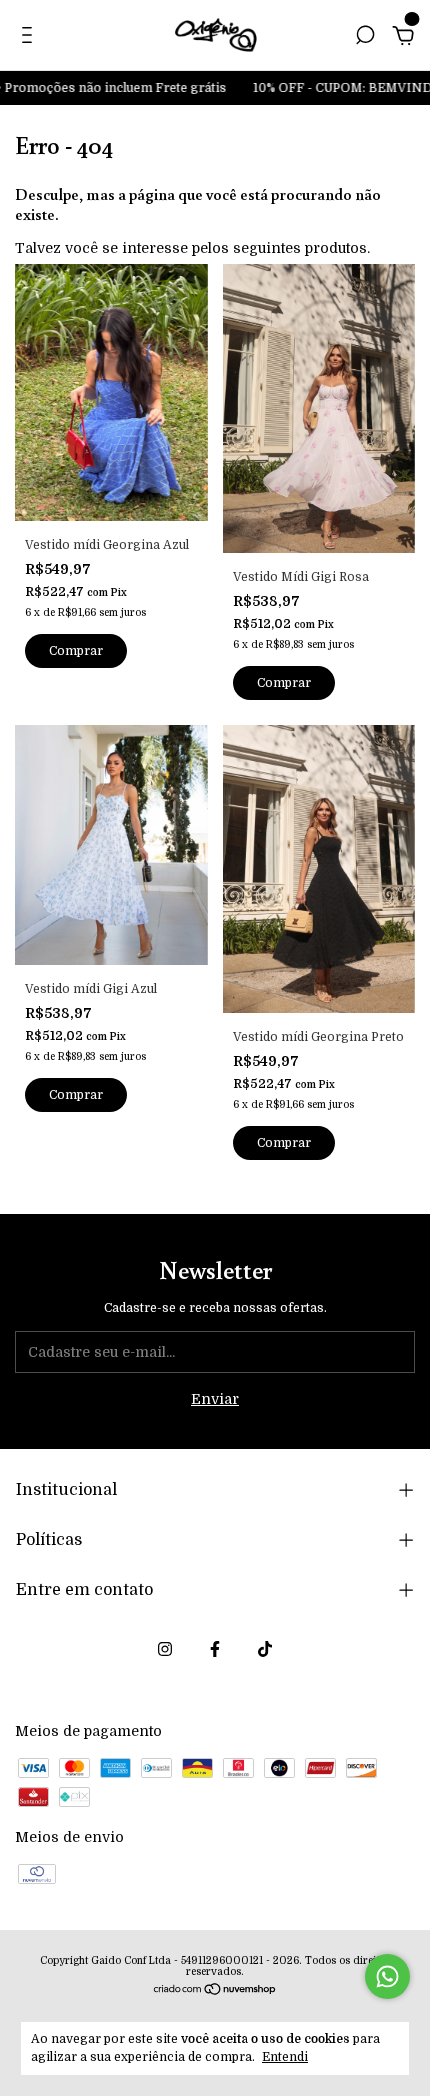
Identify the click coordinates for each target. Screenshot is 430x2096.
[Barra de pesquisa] (365, 38)
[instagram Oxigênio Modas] (165, 1649)
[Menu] (30, 38)
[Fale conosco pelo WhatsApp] (387, 1976)
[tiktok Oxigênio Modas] (265, 1649)
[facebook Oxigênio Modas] (215, 1649)
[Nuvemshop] (215, 1991)
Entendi (285, 2057)
